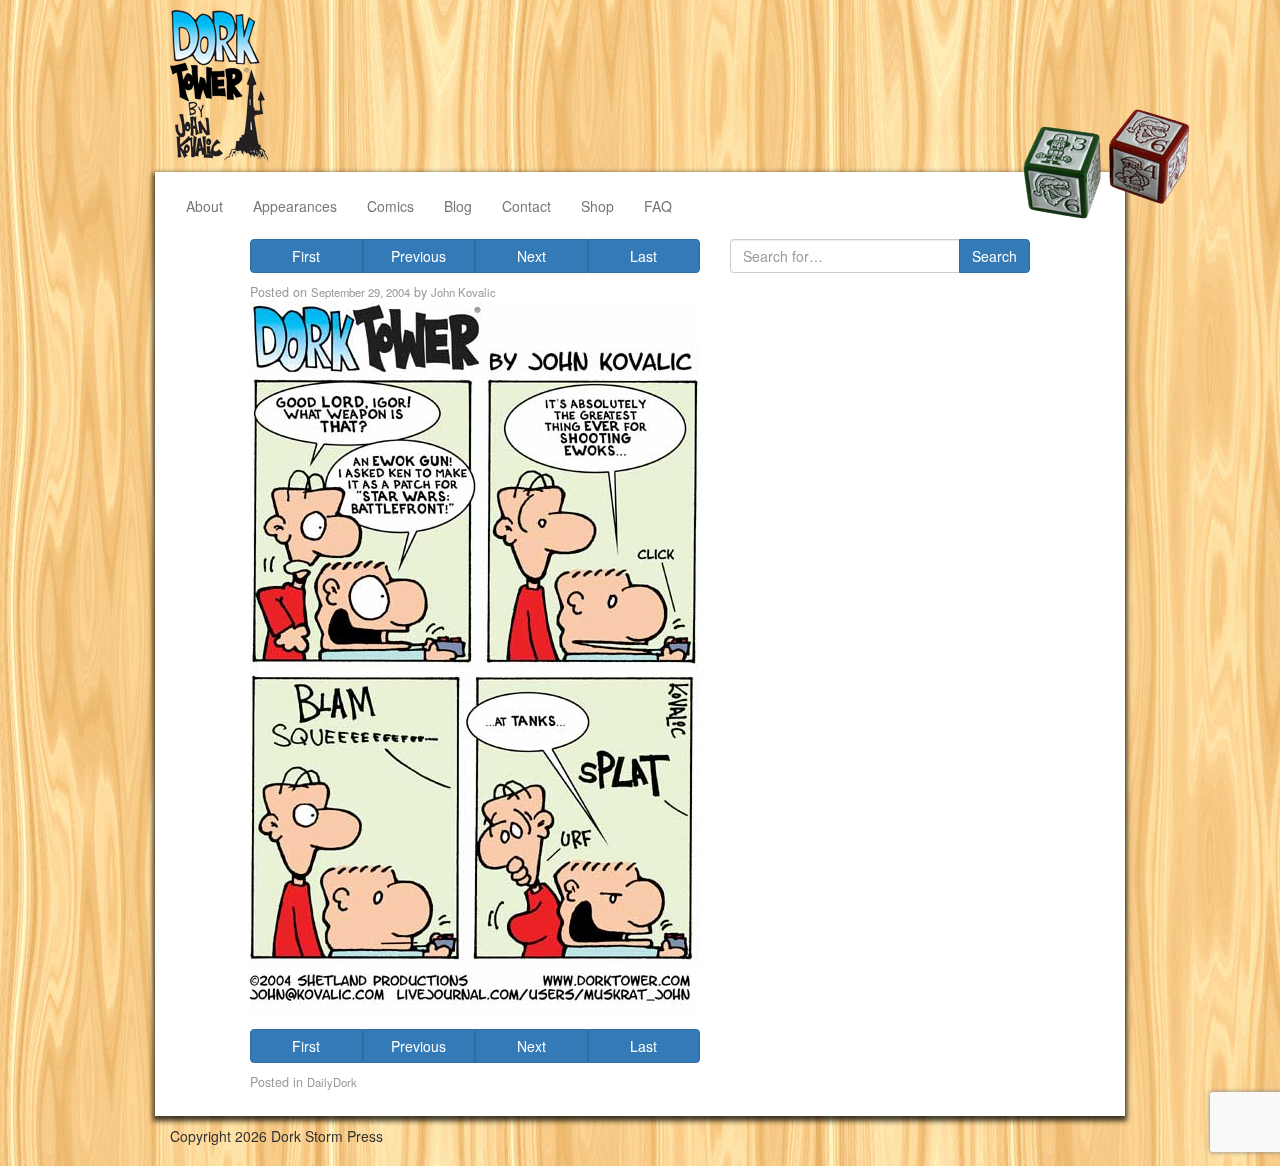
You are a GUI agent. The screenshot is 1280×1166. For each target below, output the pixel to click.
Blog (458, 206)
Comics (390, 206)
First (306, 256)
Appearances (295, 206)
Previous (418, 256)
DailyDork (332, 1082)
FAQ (658, 206)
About (204, 206)
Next (531, 256)
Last (643, 256)
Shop (597, 206)
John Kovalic (463, 292)
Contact (526, 206)
